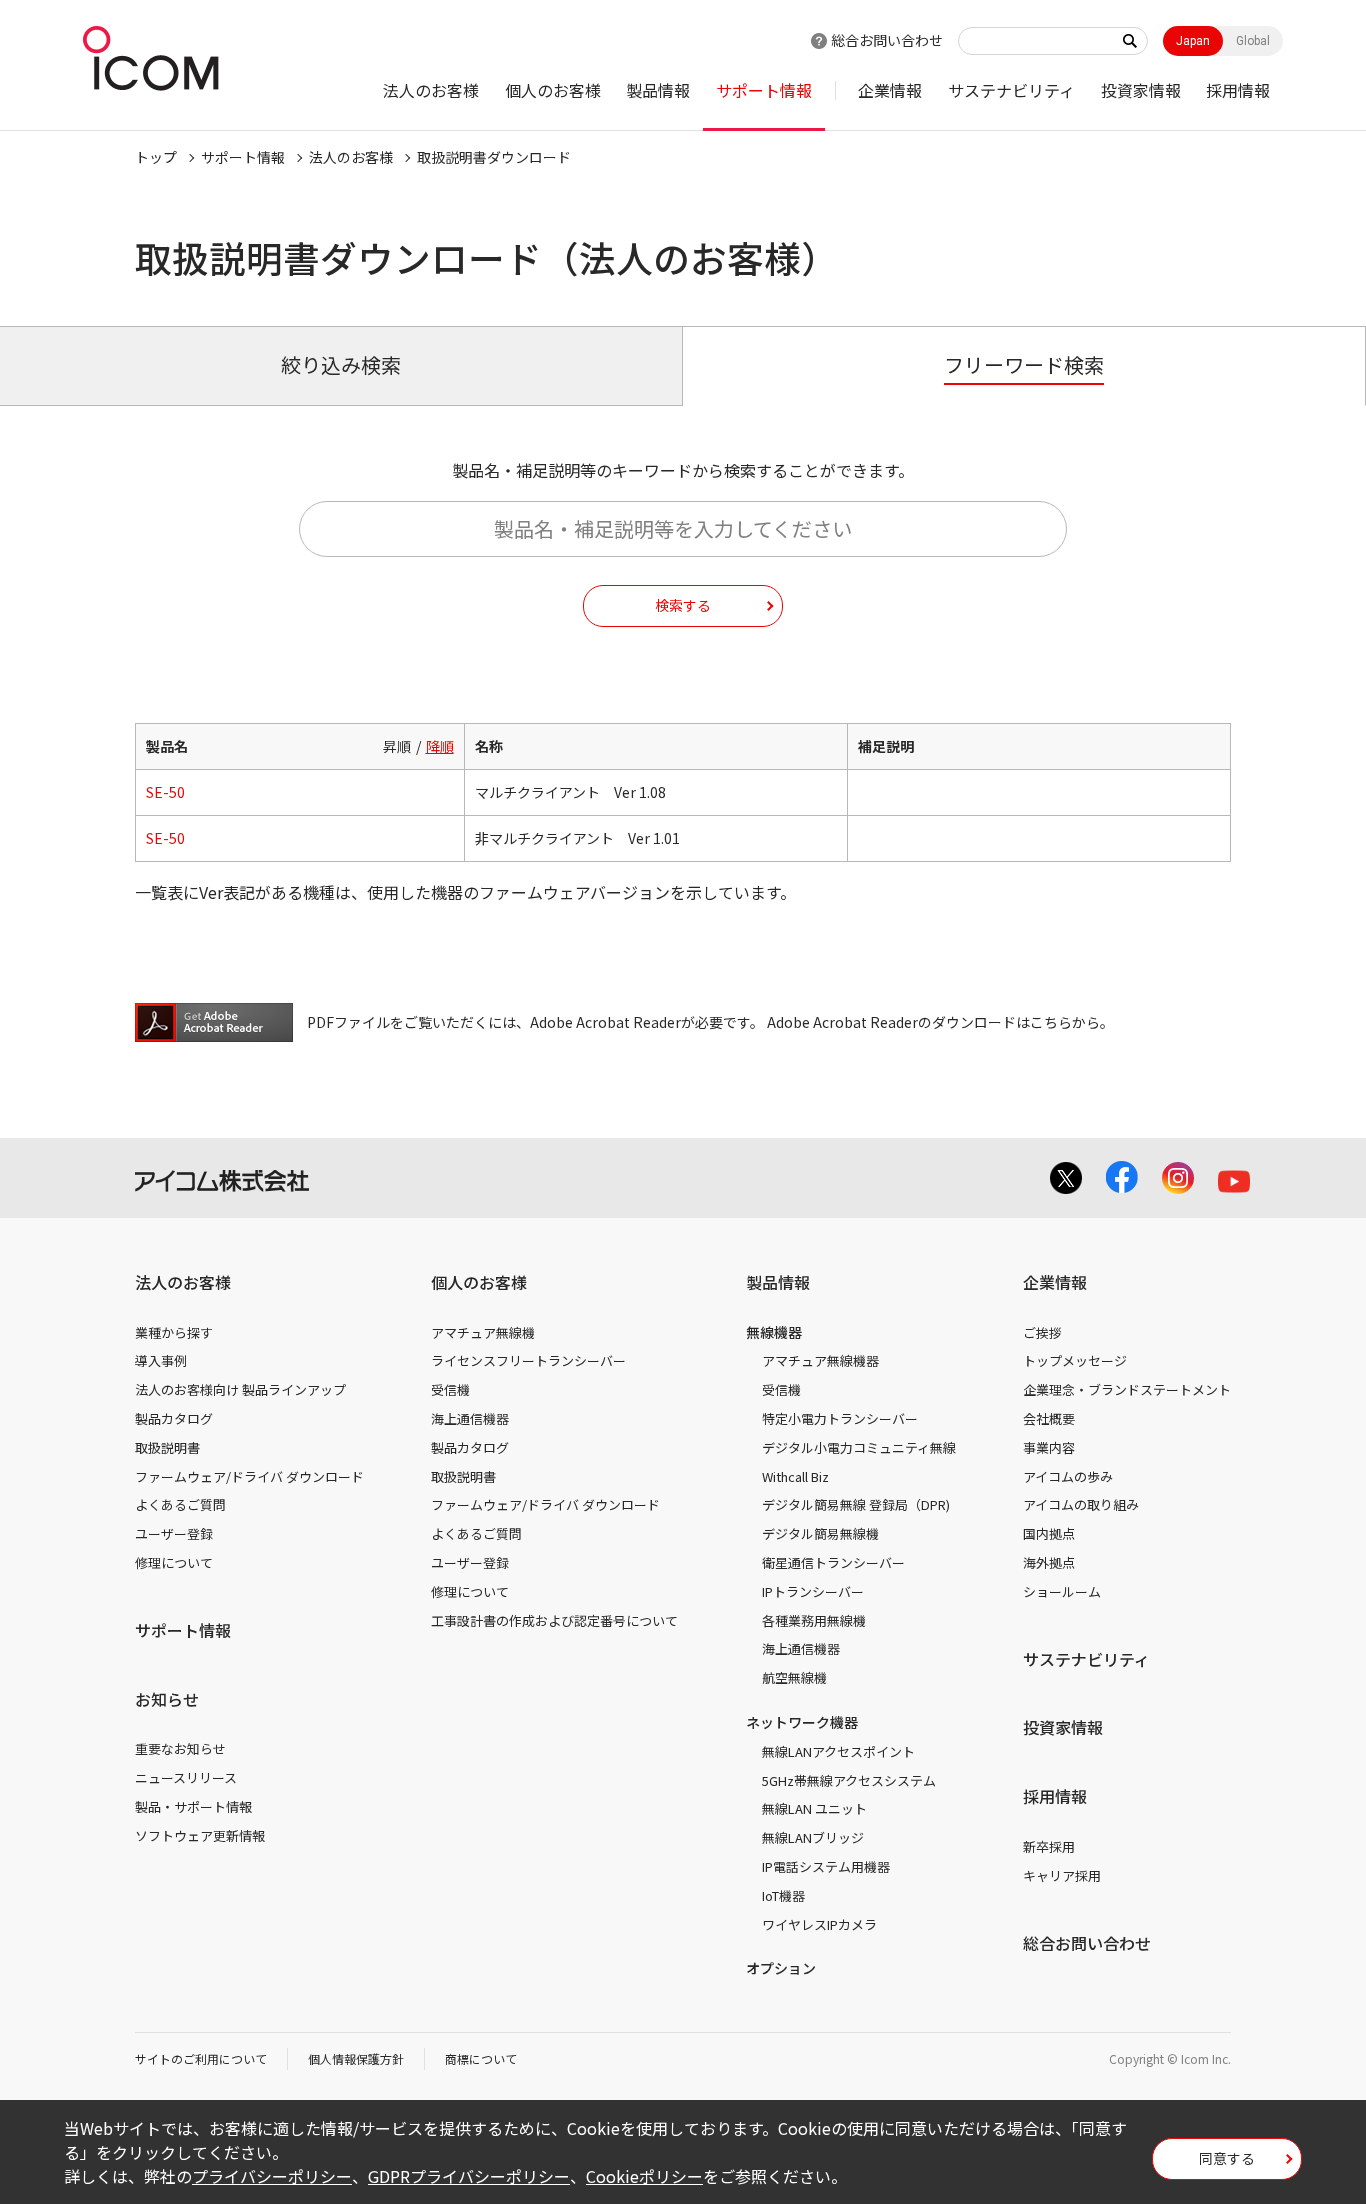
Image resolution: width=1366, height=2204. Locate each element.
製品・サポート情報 (193, 1806)
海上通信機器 (470, 1418)
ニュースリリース (186, 1777)
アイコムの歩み (1068, 1476)
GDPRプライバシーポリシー (469, 2176)
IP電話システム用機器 (826, 1866)
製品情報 (658, 90)
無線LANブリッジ (813, 1837)
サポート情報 (764, 90)
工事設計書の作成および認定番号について (554, 1620)
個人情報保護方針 (356, 2058)
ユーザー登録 (174, 1533)
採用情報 (1238, 90)
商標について (481, 2058)
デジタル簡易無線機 (820, 1533)
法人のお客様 (431, 90)
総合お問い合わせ (887, 40)
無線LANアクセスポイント (838, 1751)
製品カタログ (174, 1418)
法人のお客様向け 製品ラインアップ (240, 1389)
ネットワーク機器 (802, 1722)
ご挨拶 (1042, 1332)
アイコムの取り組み (1081, 1504)
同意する (1227, 2158)
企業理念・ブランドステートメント (1127, 1389)
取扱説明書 (167, 1447)
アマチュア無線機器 (820, 1360)
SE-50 (165, 792)
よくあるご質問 (180, 1504)
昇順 (397, 746)
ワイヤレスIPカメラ (819, 1924)
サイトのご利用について (201, 2058)
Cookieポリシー (644, 2176)
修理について (174, 1562)
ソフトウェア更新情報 (200, 1835)
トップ (156, 157)
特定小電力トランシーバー (840, 1418)
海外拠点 (1049, 1562)
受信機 (450, 1389)
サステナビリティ (1011, 90)
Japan (1193, 41)
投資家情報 (1141, 90)
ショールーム (1062, 1591)
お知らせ (167, 1699)
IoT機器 (783, 1895)
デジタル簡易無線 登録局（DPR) (856, 1504)
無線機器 (774, 1332)
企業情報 (890, 90)
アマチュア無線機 (483, 1332)
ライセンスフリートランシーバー (528, 1360)
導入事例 (161, 1360)
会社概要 (1049, 1418)
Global (1253, 41)
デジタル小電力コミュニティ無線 (859, 1447)
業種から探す (174, 1332)
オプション (781, 1968)
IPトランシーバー (813, 1591)
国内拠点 (1049, 1533)
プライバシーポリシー (272, 2176)
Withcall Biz (795, 1476)
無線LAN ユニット (814, 1808)
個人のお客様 (553, 90)
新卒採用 (1049, 1846)
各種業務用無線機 (814, 1620)
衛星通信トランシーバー (833, 1562)
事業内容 (1049, 1447)
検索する (683, 605)
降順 (440, 746)
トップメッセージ (1075, 1360)
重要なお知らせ (180, 1748)
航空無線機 (794, 1677)
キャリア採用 (1062, 1875)
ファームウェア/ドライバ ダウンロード (249, 1476)
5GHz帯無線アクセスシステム (849, 1780)
